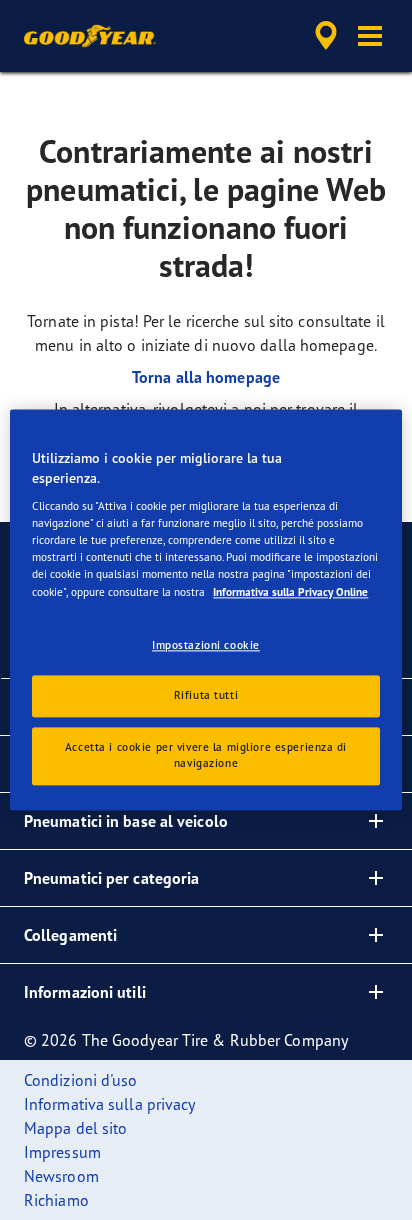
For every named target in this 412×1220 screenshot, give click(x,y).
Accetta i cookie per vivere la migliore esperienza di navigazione (206, 756)
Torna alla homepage (206, 377)
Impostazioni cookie (206, 645)
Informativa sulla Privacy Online (290, 592)
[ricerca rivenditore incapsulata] (326, 36)
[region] (205, 609)
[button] (370, 36)
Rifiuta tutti (206, 696)
